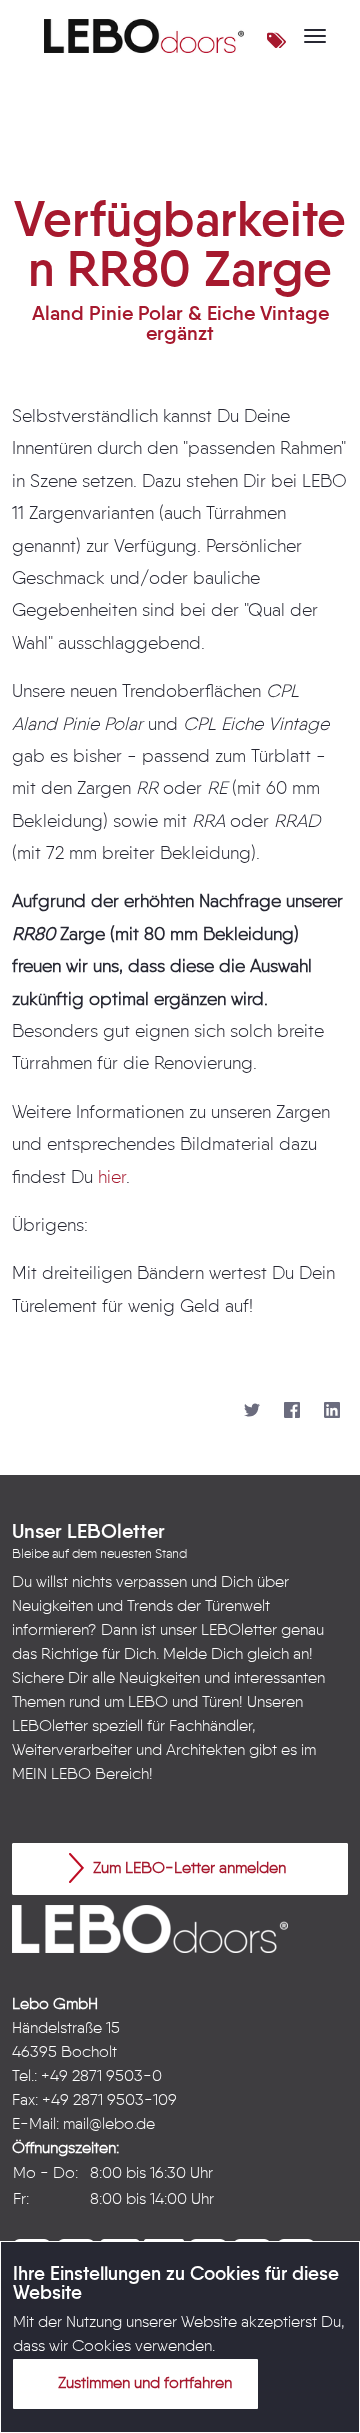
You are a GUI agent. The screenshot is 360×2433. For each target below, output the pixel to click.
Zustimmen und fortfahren (143, 2384)
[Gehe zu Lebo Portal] (144, 36)
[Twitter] (252, 1411)
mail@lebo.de (109, 2125)
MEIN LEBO (51, 1775)
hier (112, 1178)
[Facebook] (292, 1411)
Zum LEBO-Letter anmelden (187, 1869)
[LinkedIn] (332, 1411)
